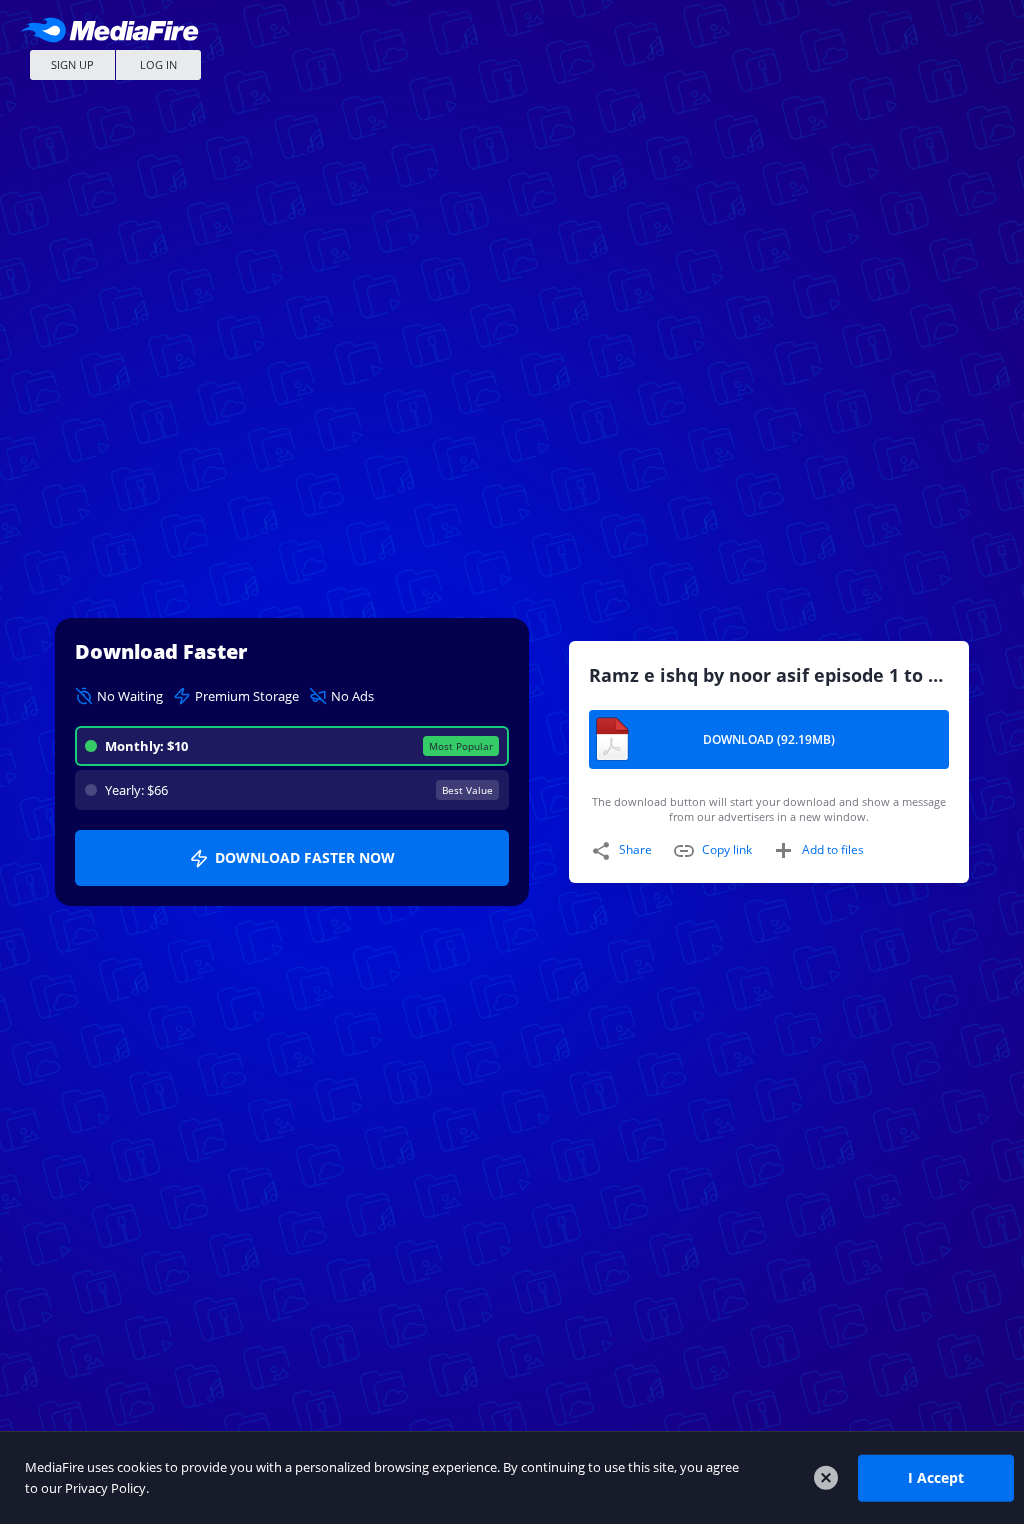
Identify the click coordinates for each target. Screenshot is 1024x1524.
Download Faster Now (305, 857)
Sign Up (72, 64)
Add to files (833, 849)
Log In (158, 64)
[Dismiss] (826, 1478)
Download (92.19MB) (769, 739)
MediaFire (115, 29)
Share (635, 849)
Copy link (727, 849)
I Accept (936, 1477)
